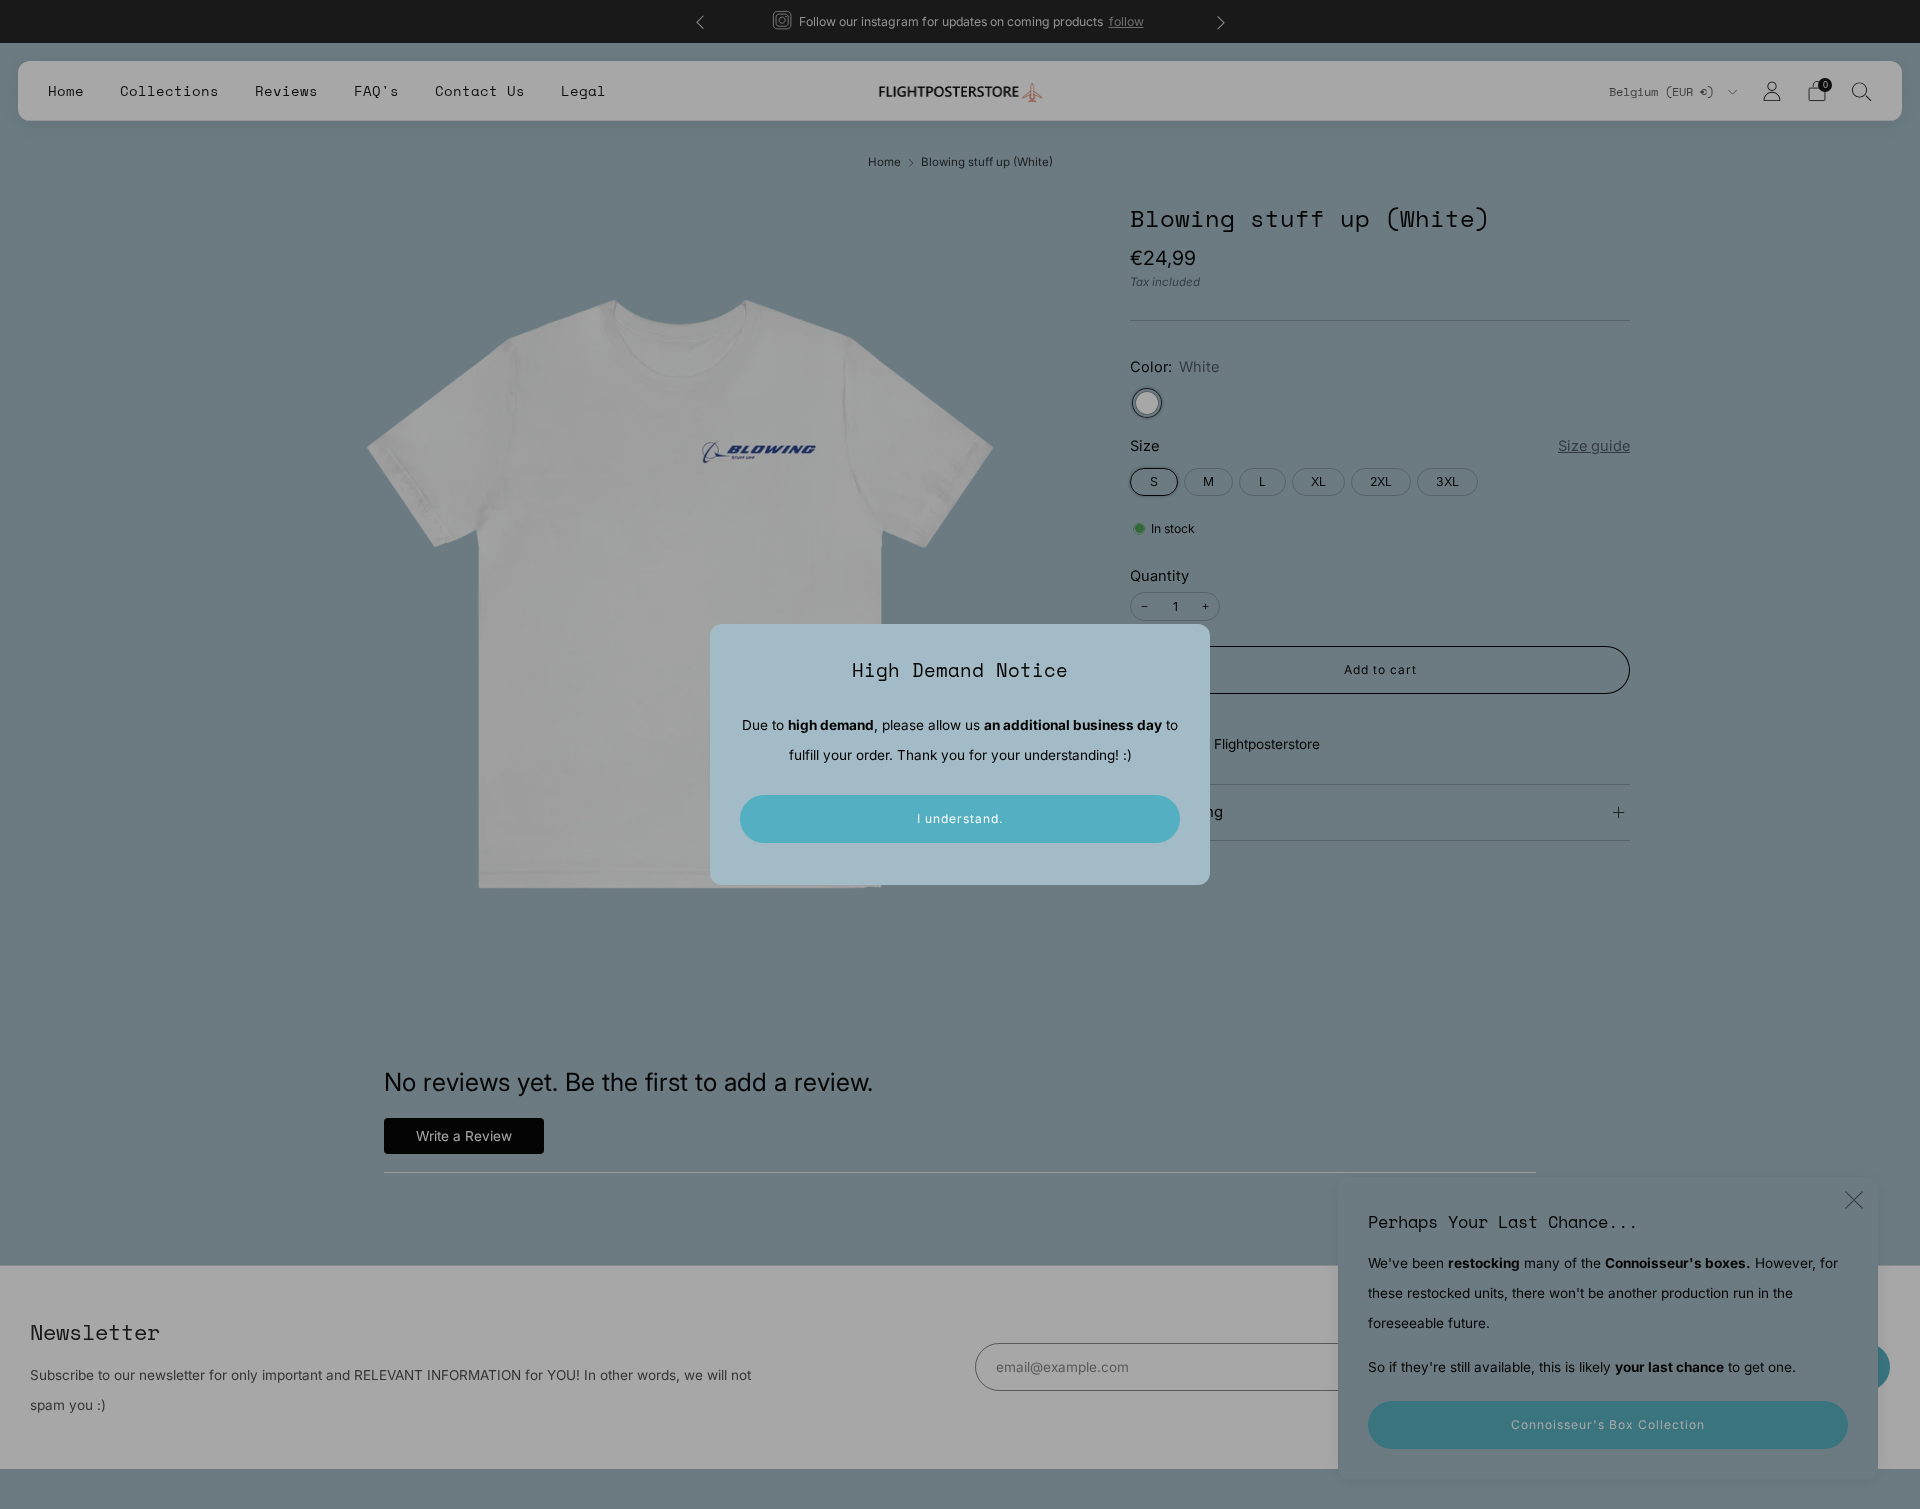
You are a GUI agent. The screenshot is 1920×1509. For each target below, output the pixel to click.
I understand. (960, 818)
